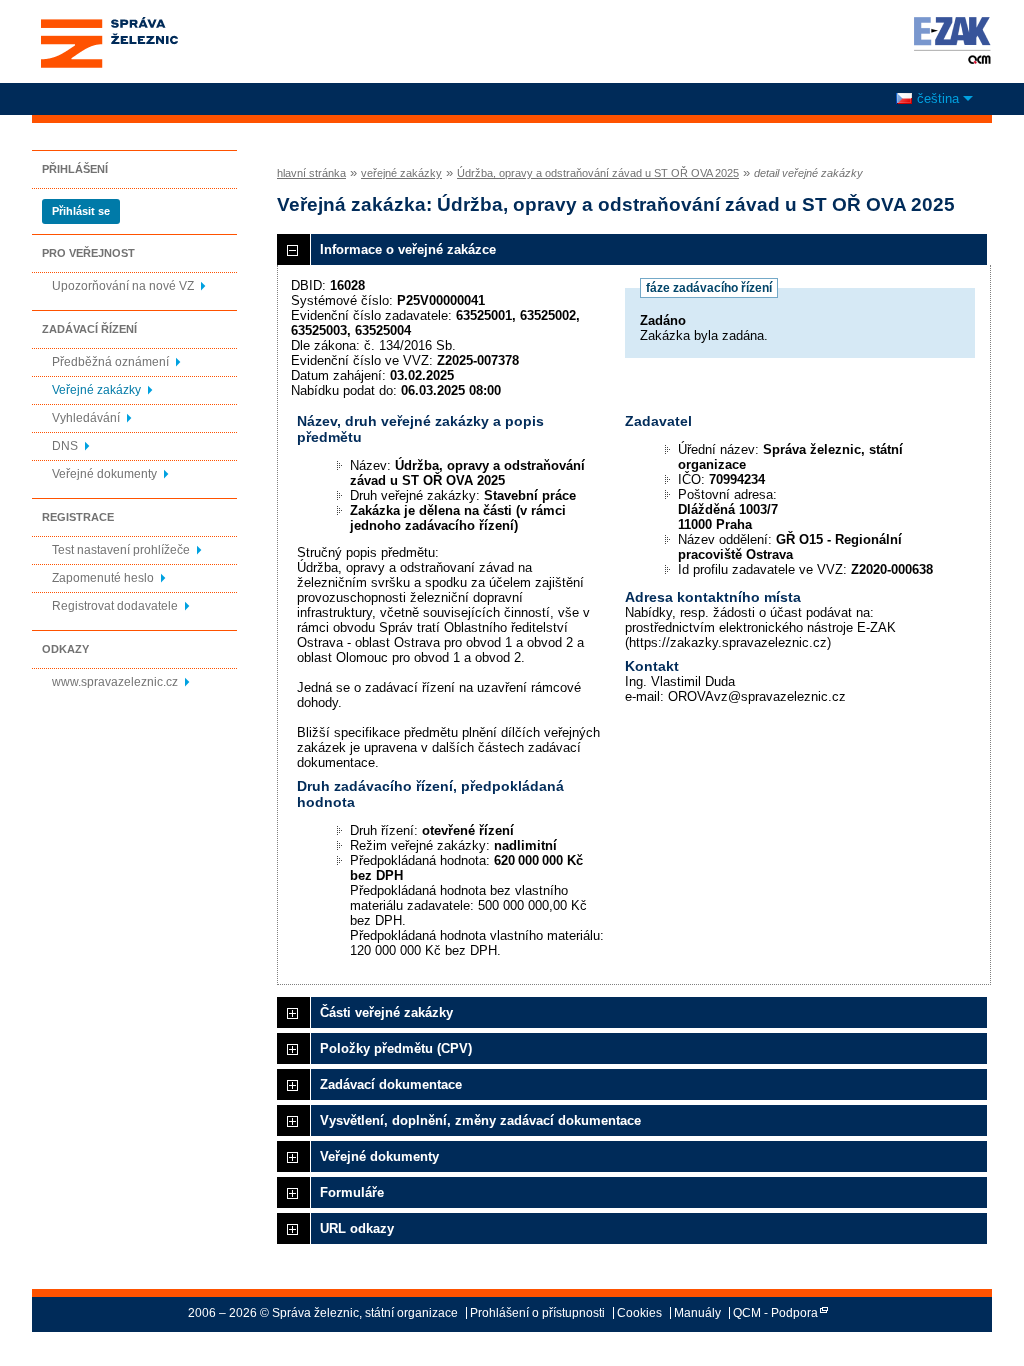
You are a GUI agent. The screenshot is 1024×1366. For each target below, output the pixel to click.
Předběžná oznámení (110, 362)
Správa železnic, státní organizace (108, 23)
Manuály (697, 1313)
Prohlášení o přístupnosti (537, 1313)
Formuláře (352, 1192)
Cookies (639, 1313)
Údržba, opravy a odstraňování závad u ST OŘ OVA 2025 (598, 173)
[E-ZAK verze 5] (948, 40)
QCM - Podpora (775, 1313)
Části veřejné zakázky (386, 1012)
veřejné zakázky (401, 173)
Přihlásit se (81, 211)
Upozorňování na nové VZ (123, 286)
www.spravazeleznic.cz (115, 682)
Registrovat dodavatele (115, 606)
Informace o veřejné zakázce (408, 249)
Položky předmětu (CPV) (396, 1048)
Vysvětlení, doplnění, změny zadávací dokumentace (480, 1120)
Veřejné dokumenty (104, 474)
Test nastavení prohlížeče (121, 550)
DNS (65, 446)
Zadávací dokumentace (391, 1084)
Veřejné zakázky (96, 390)
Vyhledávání (86, 418)
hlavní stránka (311, 173)
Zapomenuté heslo (103, 578)
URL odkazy (357, 1228)
